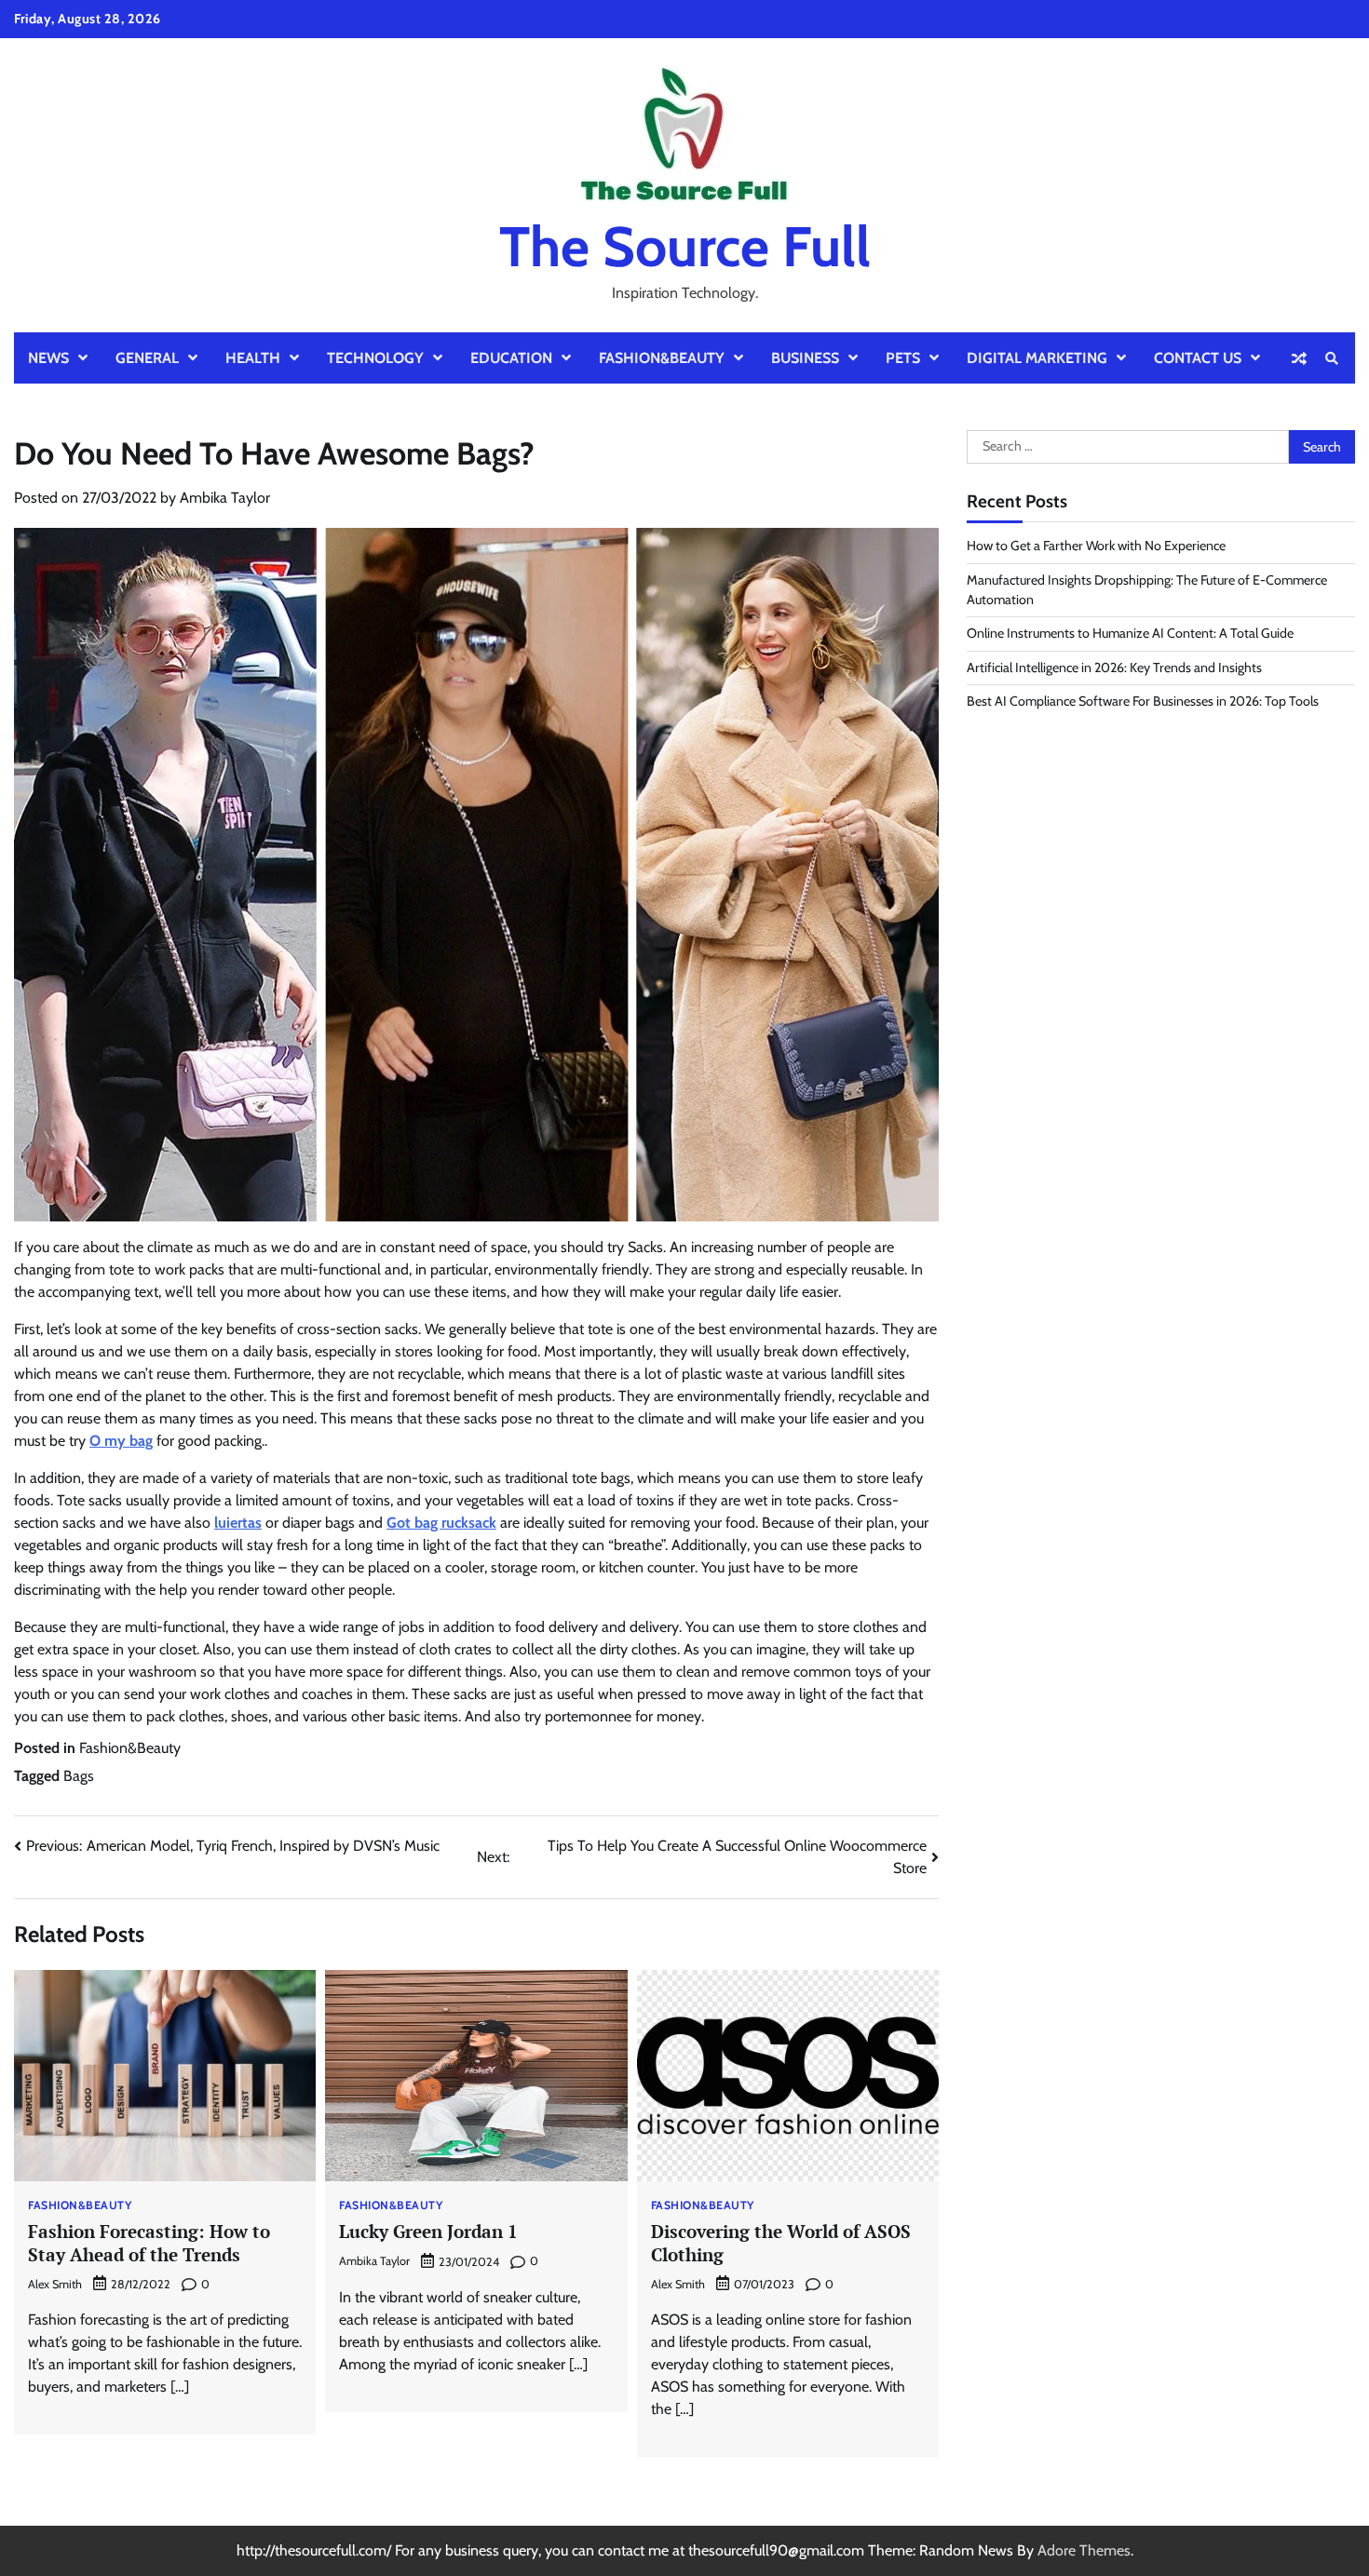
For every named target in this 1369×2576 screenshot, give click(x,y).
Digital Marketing (1037, 358)
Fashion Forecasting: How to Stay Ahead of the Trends (149, 2243)
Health (253, 358)
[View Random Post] (1299, 358)
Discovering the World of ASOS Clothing (781, 2243)
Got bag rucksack (441, 1523)
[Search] (1332, 358)
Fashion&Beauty (662, 358)
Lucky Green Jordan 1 (428, 2231)
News (48, 358)
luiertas (238, 1523)
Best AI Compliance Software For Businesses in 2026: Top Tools (1143, 702)
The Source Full (685, 246)
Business (805, 358)
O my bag (121, 1441)
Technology (375, 358)
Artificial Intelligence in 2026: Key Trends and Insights (1114, 668)
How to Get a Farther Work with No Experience (1096, 546)
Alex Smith (55, 2284)
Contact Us (1198, 358)
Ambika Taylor (225, 498)
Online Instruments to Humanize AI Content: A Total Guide (1130, 634)
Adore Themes (1084, 2550)
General (147, 358)
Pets (903, 358)
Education (511, 358)
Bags (79, 1776)
